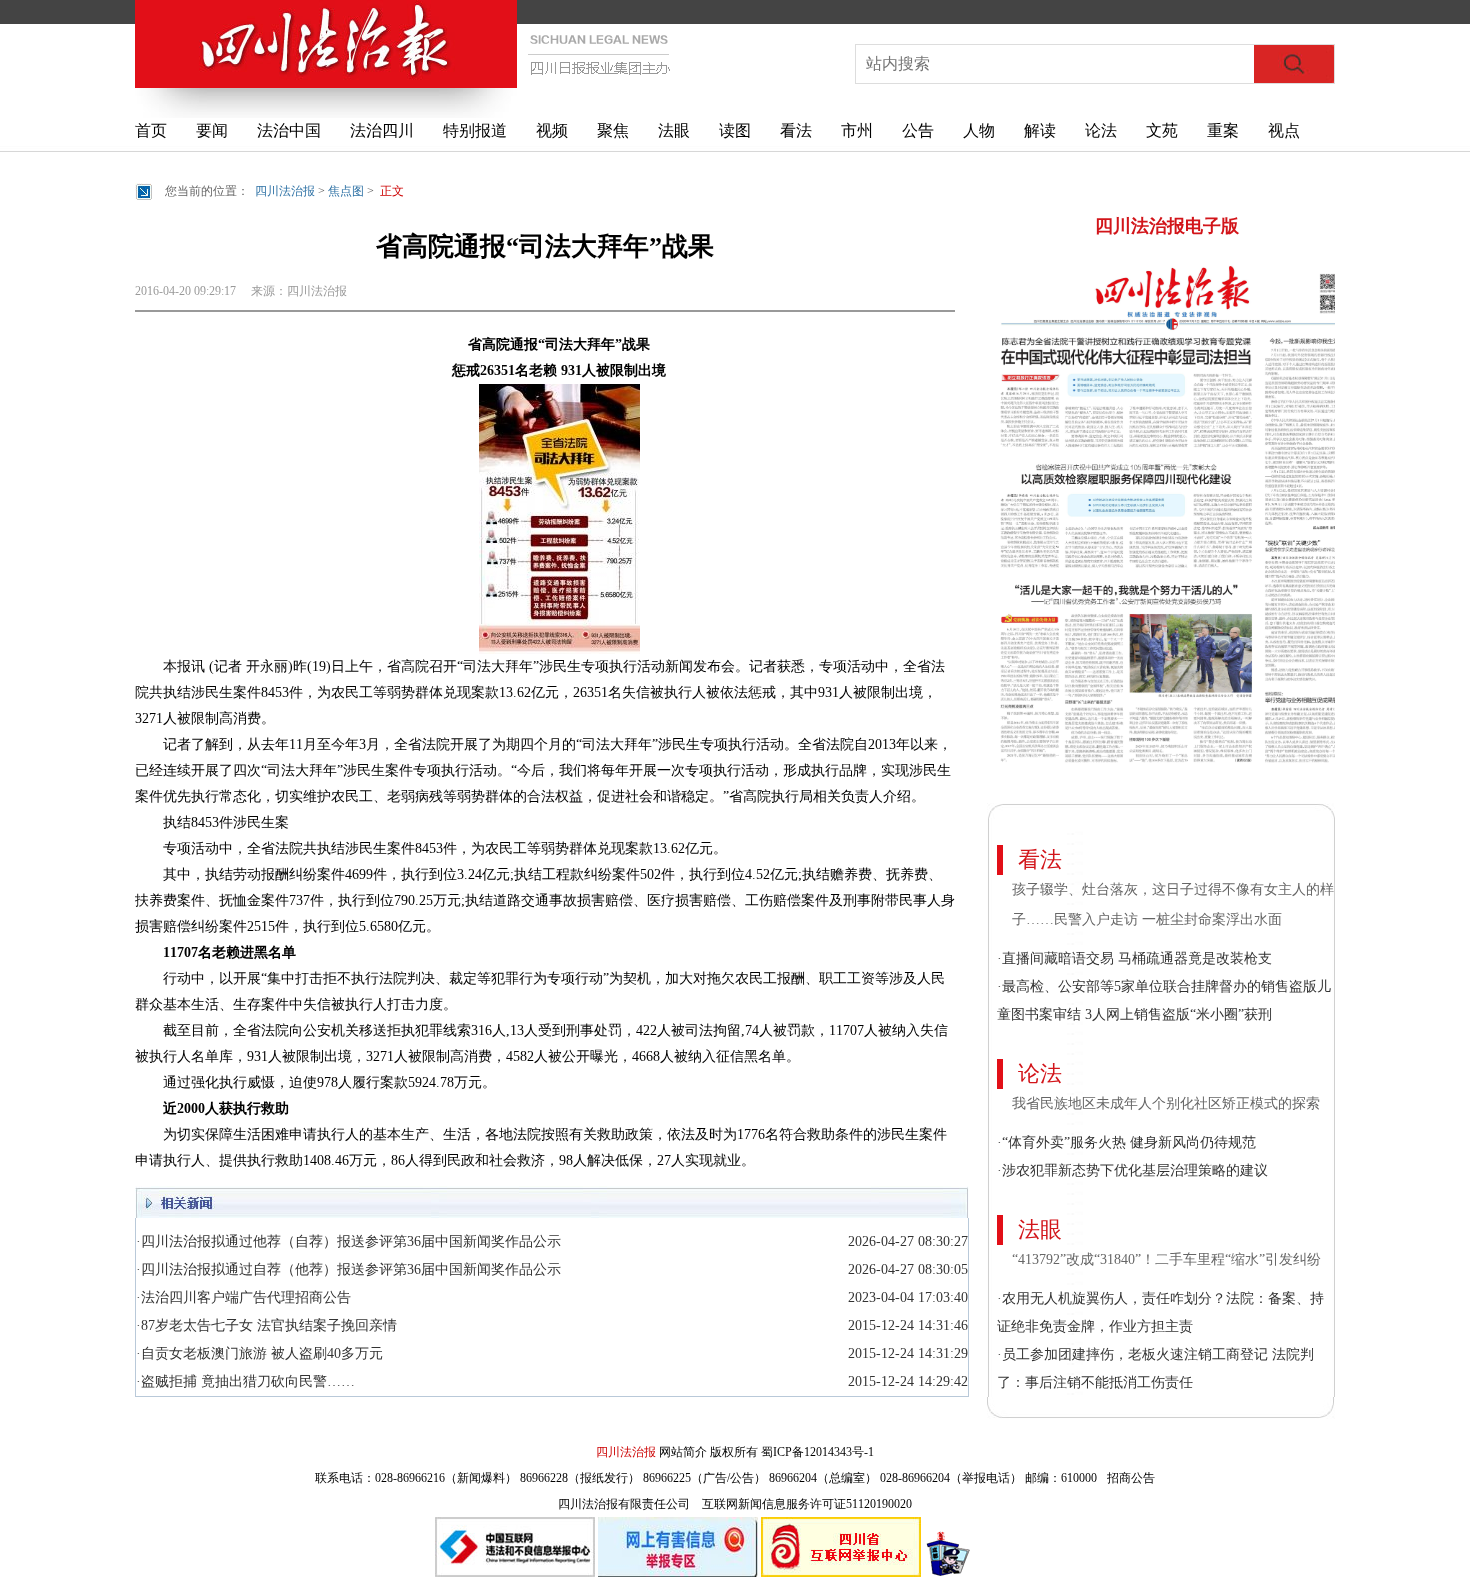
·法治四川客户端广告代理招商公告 (243, 1297)
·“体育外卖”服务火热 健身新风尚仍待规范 (1126, 1142)
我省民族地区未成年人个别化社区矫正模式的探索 (1166, 1103)
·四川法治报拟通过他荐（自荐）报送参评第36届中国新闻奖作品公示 (348, 1241)
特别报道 (475, 130)
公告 (918, 130)
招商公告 (1131, 1478)
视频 (552, 130)
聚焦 (613, 130)
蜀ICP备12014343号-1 (817, 1452)
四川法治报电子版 (1167, 226)
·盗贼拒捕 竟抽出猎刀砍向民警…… (245, 1381)
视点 (1284, 130)
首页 (151, 130)
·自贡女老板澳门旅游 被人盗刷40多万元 (259, 1353)
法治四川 (382, 130)
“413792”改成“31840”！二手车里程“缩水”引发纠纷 (1168, 1259)
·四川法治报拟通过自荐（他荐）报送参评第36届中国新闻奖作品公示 (348, 1269)
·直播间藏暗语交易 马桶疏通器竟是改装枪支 (1134, 958)
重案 (1223, 130)
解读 (1040, 130)
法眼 (674, 130)
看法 (796, 130)
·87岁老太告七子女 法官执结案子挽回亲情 (266, 1325)
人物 (979, 130)
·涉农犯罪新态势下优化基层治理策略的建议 (1132, 1170)
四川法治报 (285, 191)
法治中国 (289, 130)
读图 (735, 130)
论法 (1101, 130)
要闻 (212, 130)
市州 (857, 130)
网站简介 (683, 1452)
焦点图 (346, 191)
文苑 (1162, 130)
